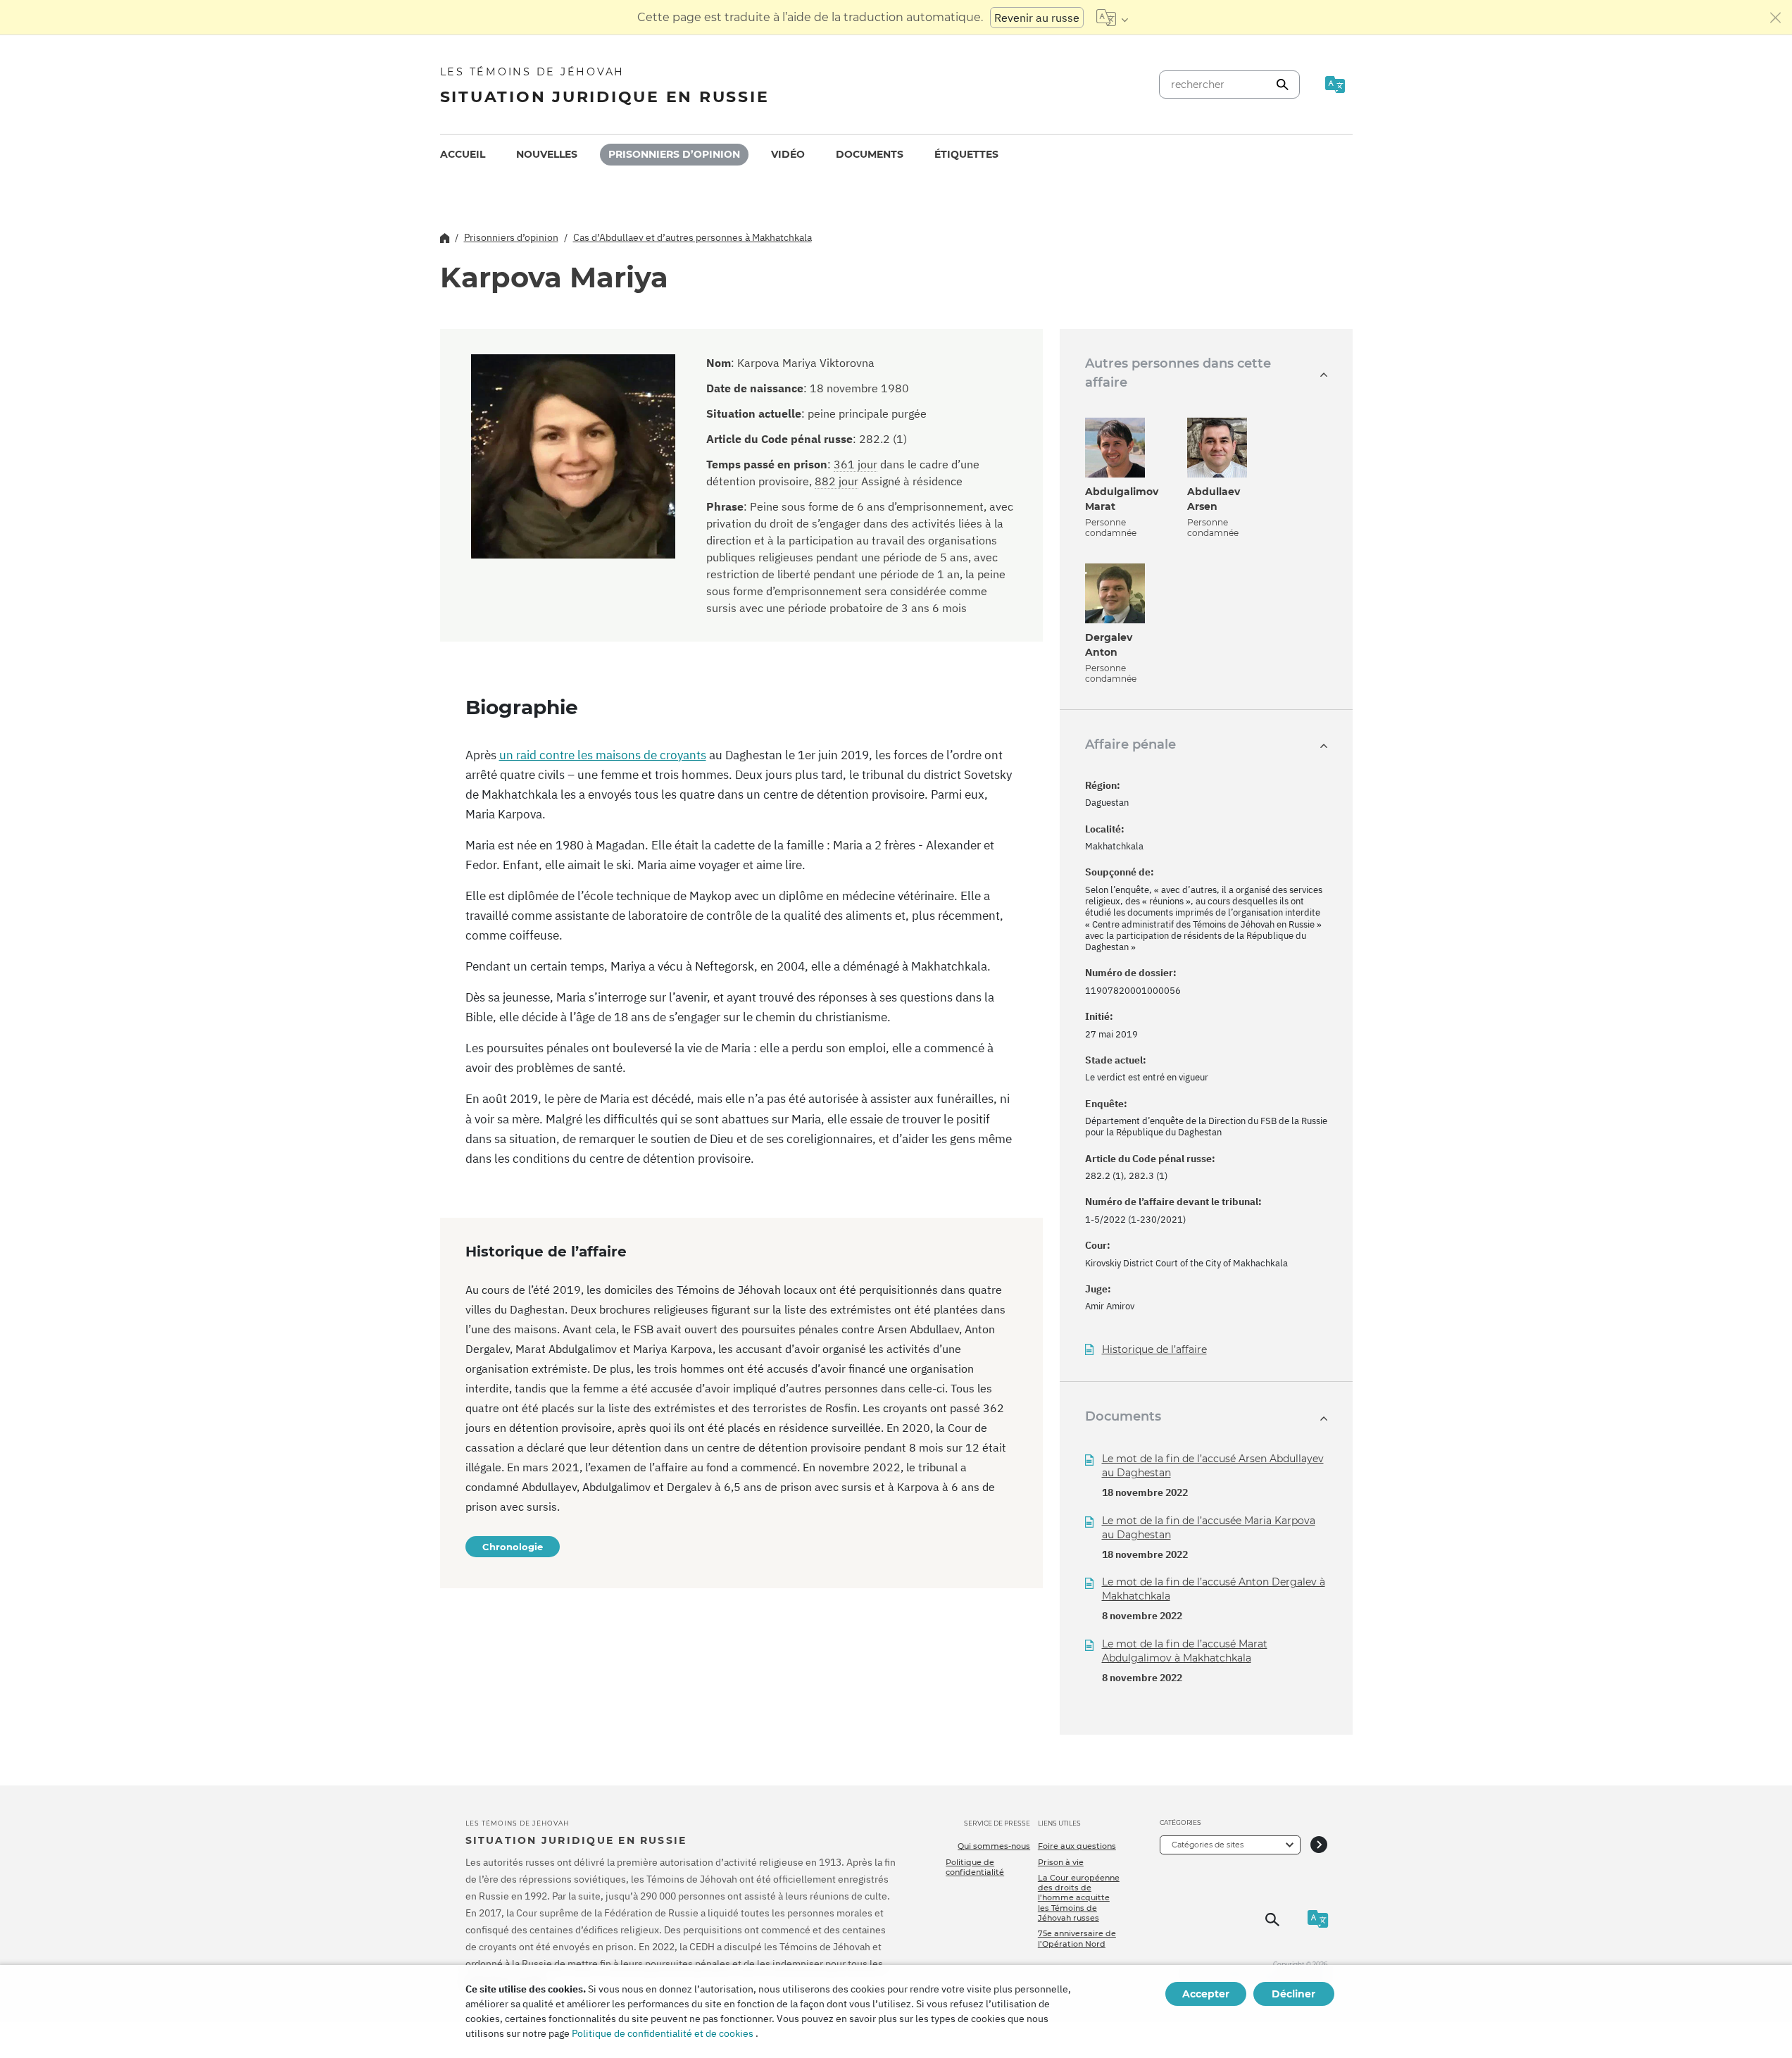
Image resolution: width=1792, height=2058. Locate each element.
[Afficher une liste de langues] (1112, 18)
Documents (870, 154)
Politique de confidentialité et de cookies (663, 2033)
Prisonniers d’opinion (674, 154)
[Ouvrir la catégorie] (1319, 1845)
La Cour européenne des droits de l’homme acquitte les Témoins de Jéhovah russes (1079, 1898)
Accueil (463, 154)
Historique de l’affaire (1154, 1350)
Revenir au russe (1037, 18)
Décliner (1293, 1994)
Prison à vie (1061, 1862)
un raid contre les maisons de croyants (603, 755)
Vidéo (788, 154)
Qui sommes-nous (994, 1846)
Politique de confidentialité (975, 1867)
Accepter (1206, 1994)
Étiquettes (966, 154)
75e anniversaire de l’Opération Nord (1077, 1938)
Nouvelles (547, 154)
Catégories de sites (1208, 1845)
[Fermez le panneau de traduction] (1776, 18)
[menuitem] (463, 155)
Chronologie (513, 1547)
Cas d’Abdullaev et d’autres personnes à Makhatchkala (693, 237)
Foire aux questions (1077, 1846)
